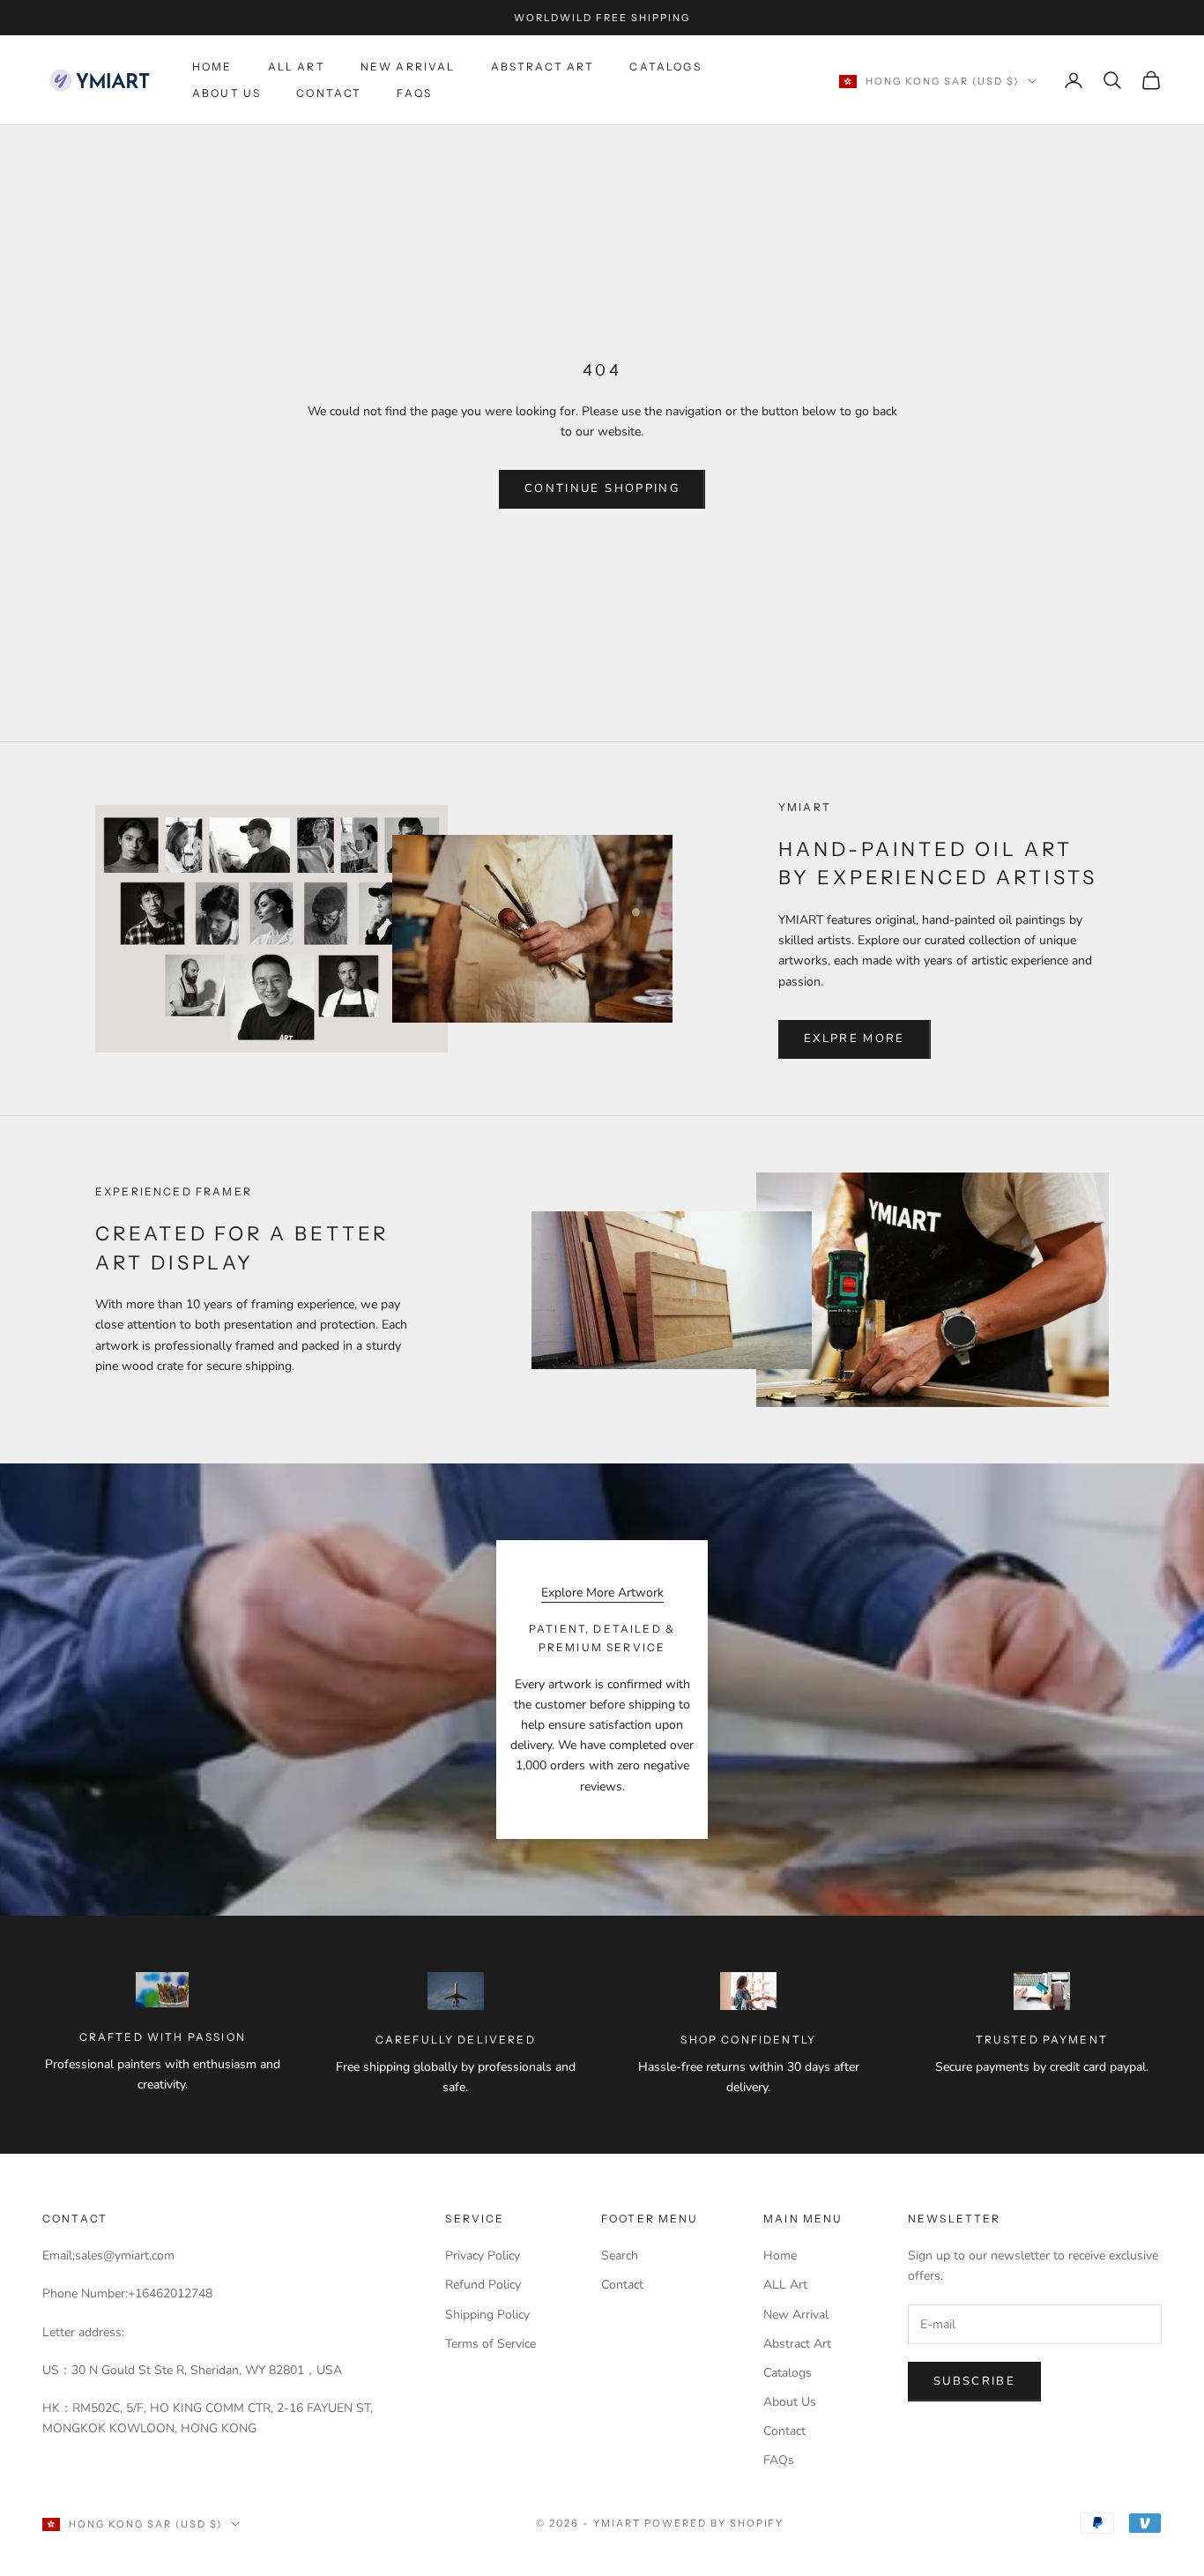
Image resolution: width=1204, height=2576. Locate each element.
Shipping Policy (487, 2315)
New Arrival (408, 67)
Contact (329, 93)
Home (212, 67)
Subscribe (974, 2381)
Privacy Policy (483, 2256)
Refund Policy (483, 2285)
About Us (227, 93)
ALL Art (297, 67)
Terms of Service (491, 2344)
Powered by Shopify (714, 2523)
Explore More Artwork (602, 1593)
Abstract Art (543, 67)
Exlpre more (855, 1039)
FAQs (414, 93)
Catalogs (665, 67)
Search (620, 2256)
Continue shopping (602, 488)
